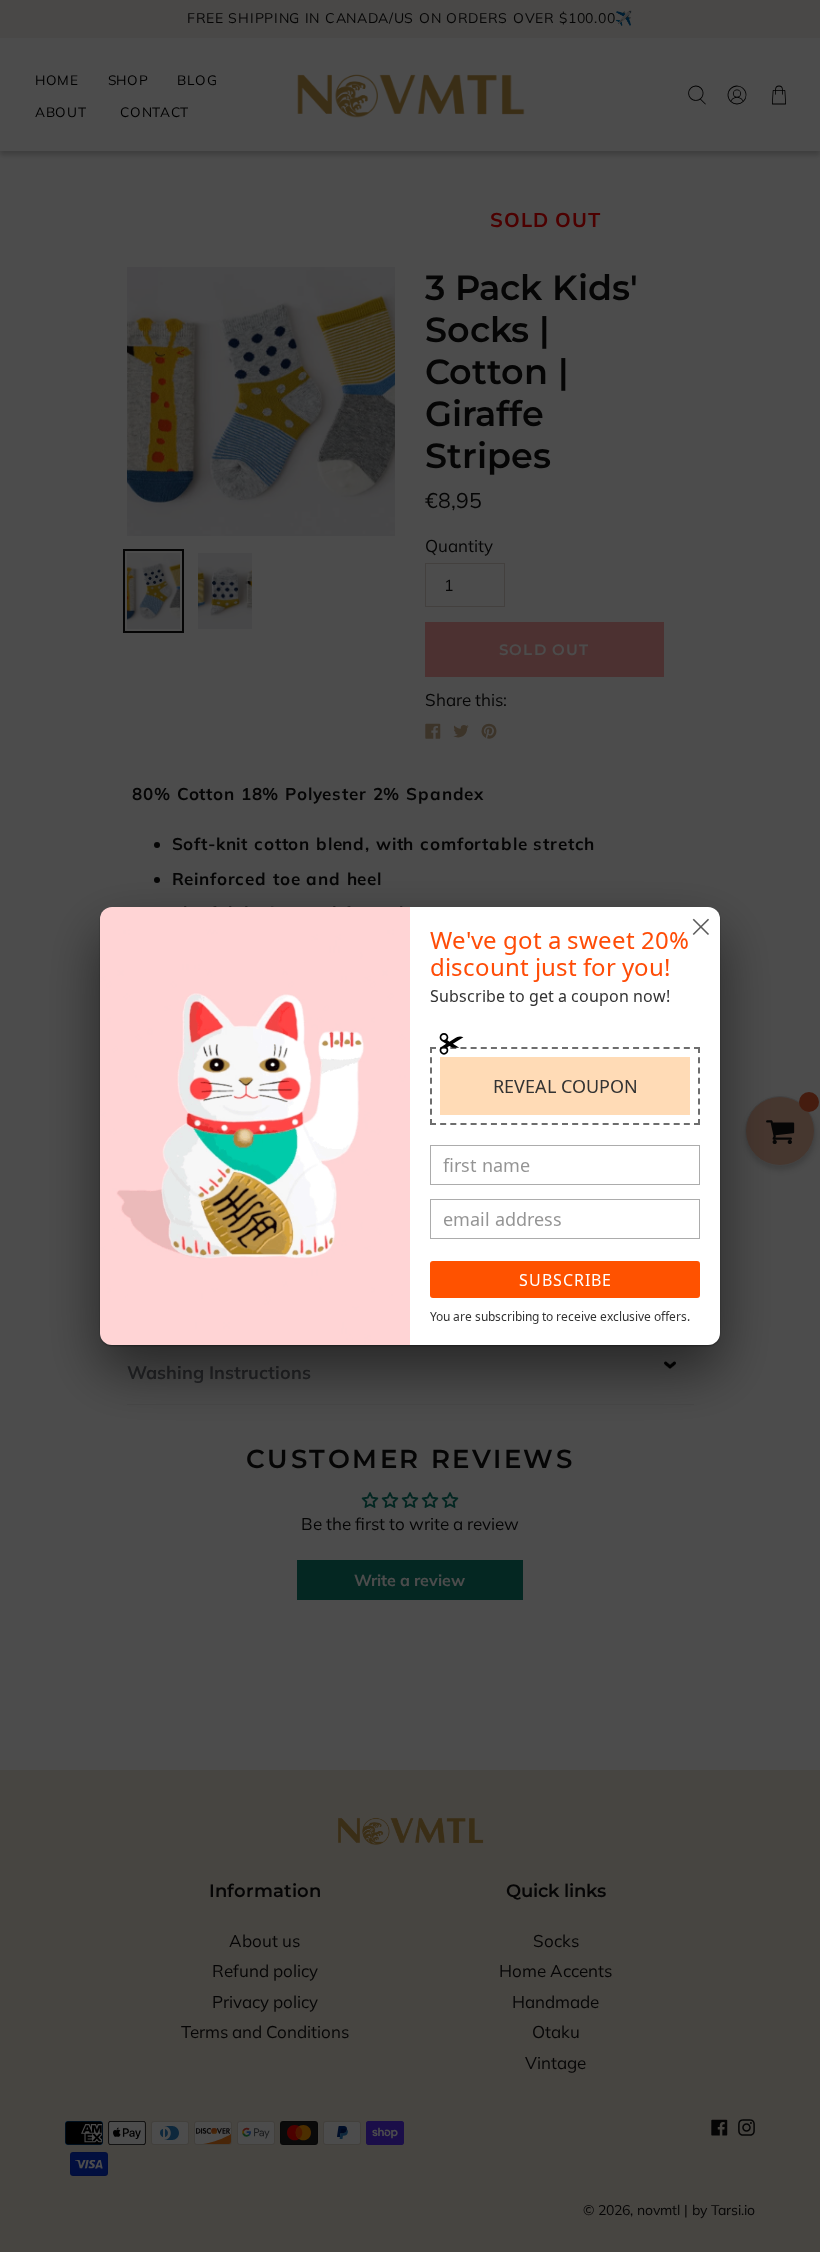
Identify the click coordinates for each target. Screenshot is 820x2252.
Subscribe (565, 1280)
